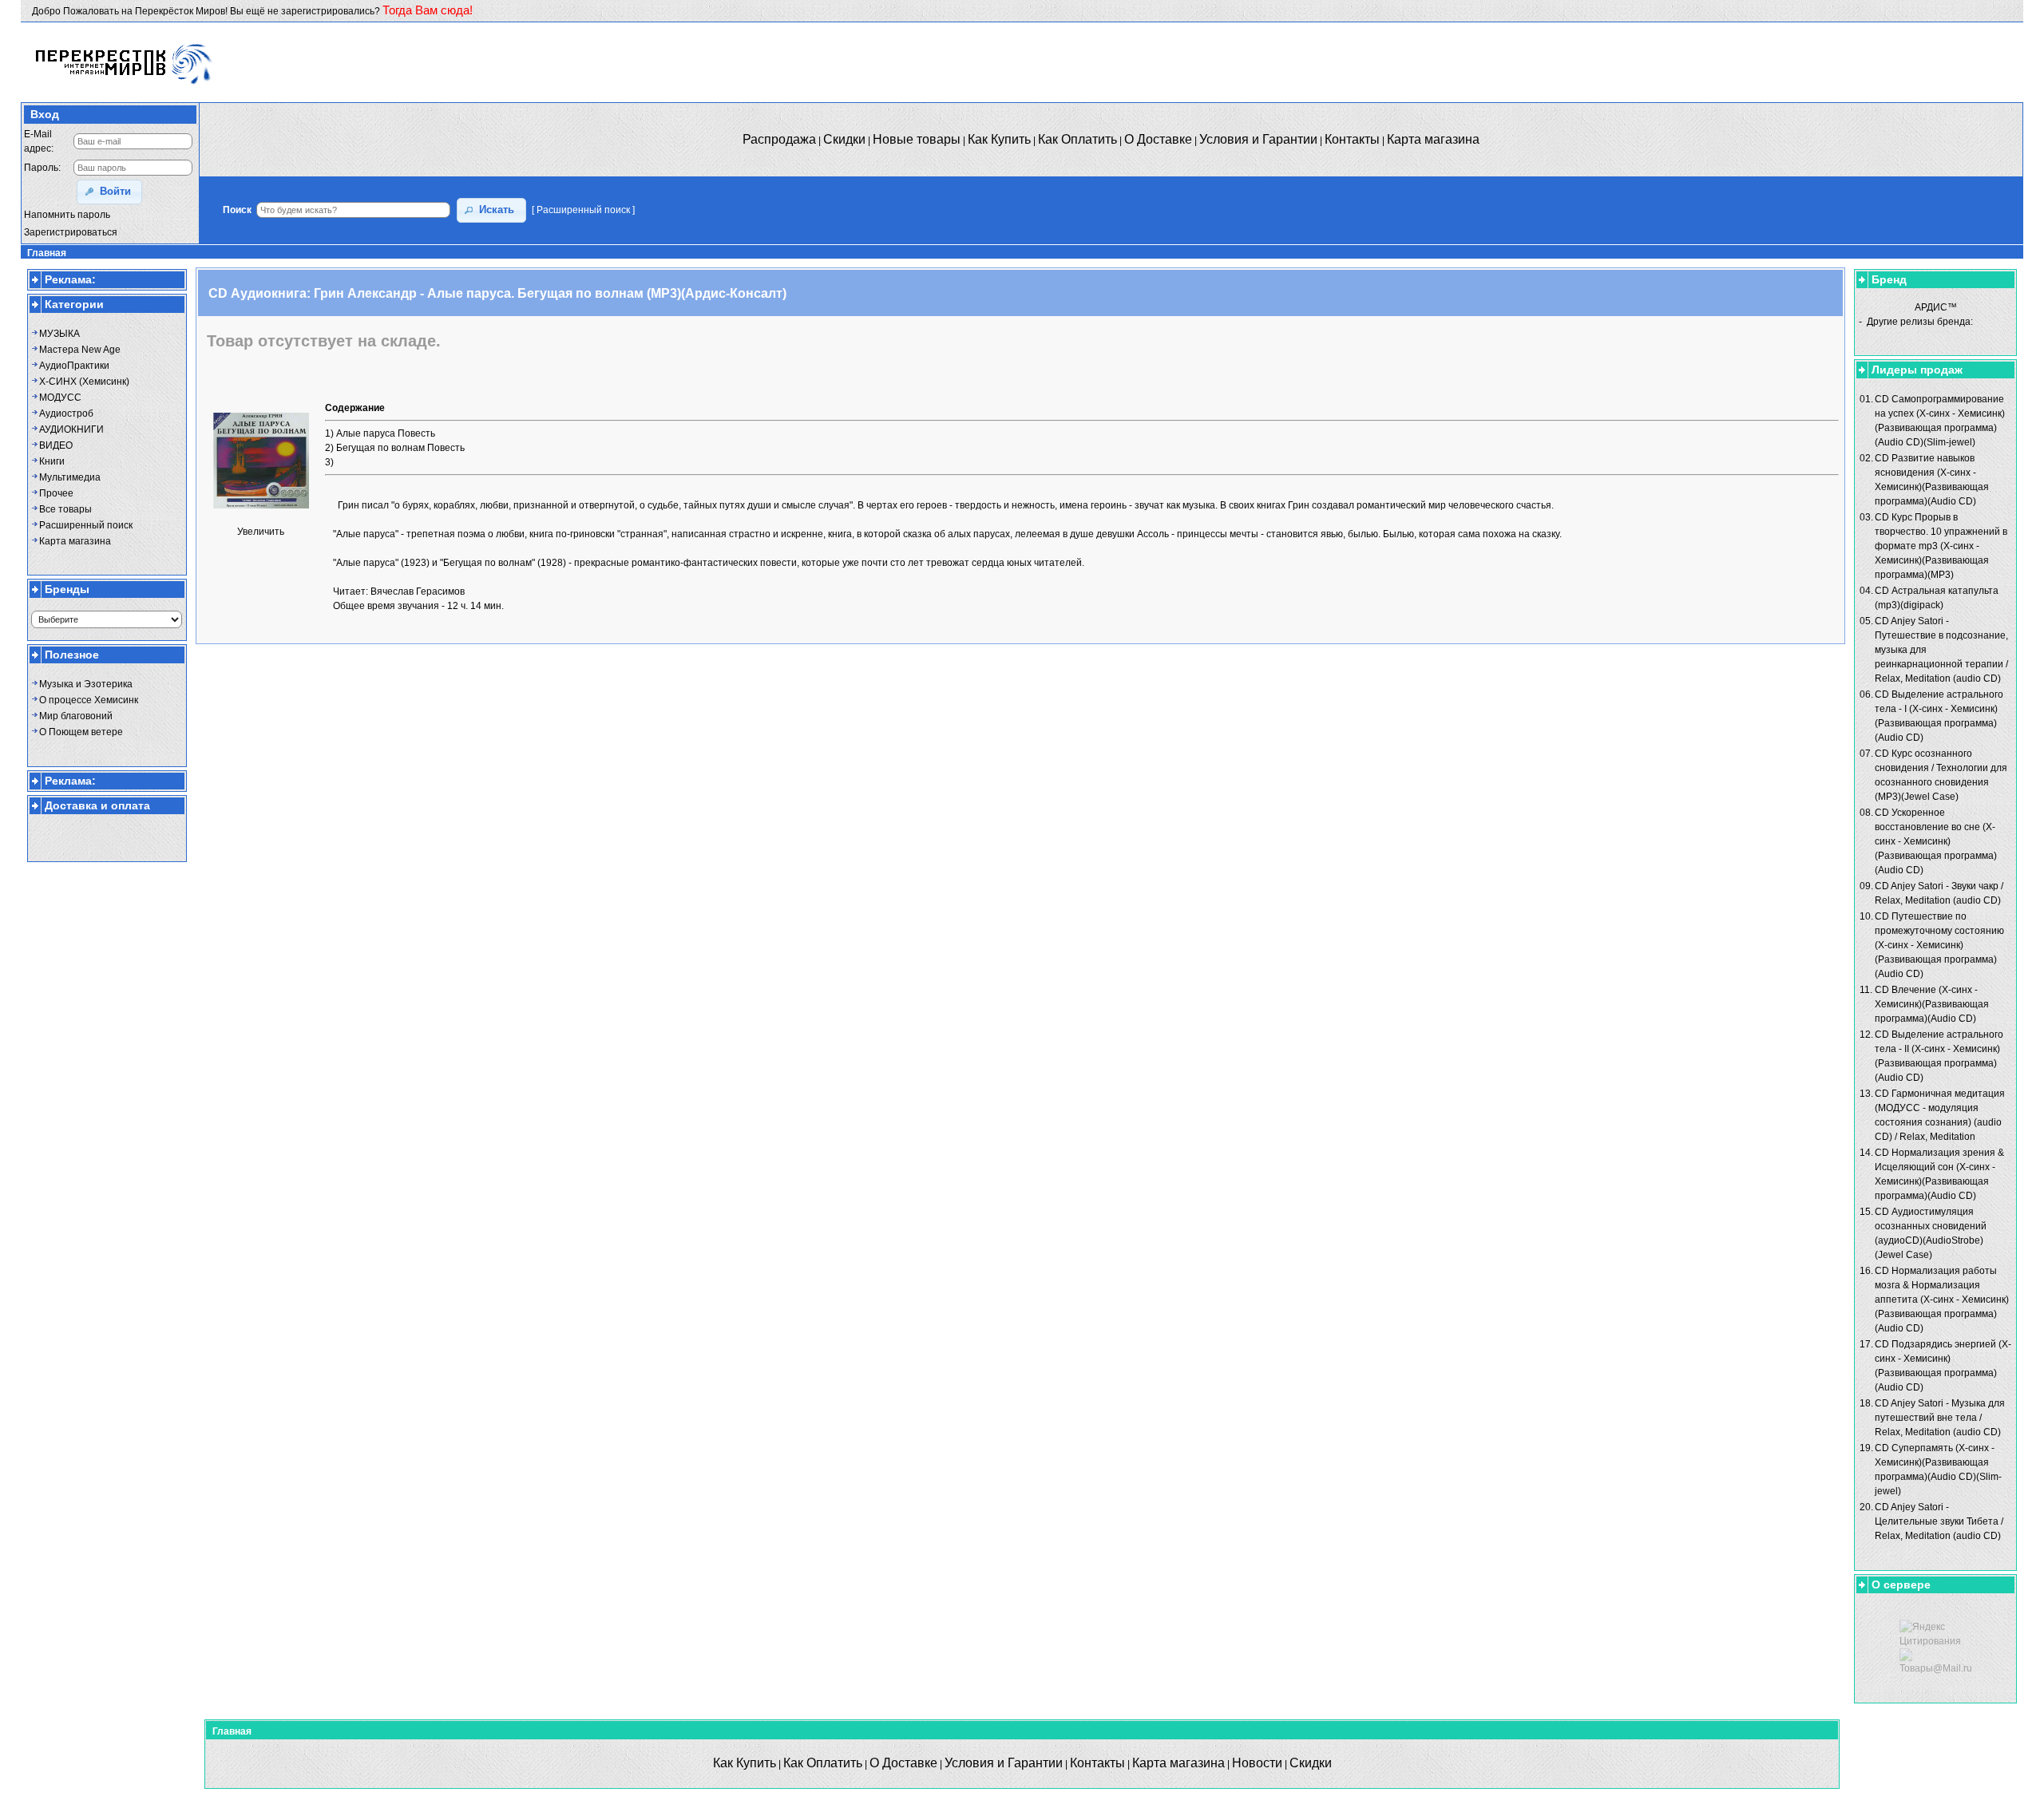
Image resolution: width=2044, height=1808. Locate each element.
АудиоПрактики (74, 366)
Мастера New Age (80, 350)
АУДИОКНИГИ (71, 429)
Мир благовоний (76, 716)
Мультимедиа (70, 477)
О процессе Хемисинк (89, 700)
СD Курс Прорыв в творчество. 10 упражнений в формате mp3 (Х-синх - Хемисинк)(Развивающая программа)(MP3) (1941, 546)
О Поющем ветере (81, 732)
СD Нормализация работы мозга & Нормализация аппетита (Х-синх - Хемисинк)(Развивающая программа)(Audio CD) (1942, 1300)
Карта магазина (75, 541)
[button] (109, 192)
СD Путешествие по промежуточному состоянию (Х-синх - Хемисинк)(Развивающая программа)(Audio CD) (1939, 945)
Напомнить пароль (67, 215)
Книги (52, 461)
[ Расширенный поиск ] (583, 210)
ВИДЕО (56, 445)
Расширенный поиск (86, 525)
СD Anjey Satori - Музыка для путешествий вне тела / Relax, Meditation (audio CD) (1940, 1418)
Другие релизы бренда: (1920, 322)
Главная (47, 253)
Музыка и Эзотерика (86, 684)
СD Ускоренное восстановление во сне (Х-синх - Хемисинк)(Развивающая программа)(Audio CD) (1936, 841)
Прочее (56, 493)
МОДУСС (60, 398)
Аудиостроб (66, 413)
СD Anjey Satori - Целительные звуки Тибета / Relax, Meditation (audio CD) (1939, 1521)
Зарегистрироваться (71, 232)
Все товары (65, 509)
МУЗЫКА (59, 334)
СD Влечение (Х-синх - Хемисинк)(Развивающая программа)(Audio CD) (1932, 1004)
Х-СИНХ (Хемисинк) (84, 382)
